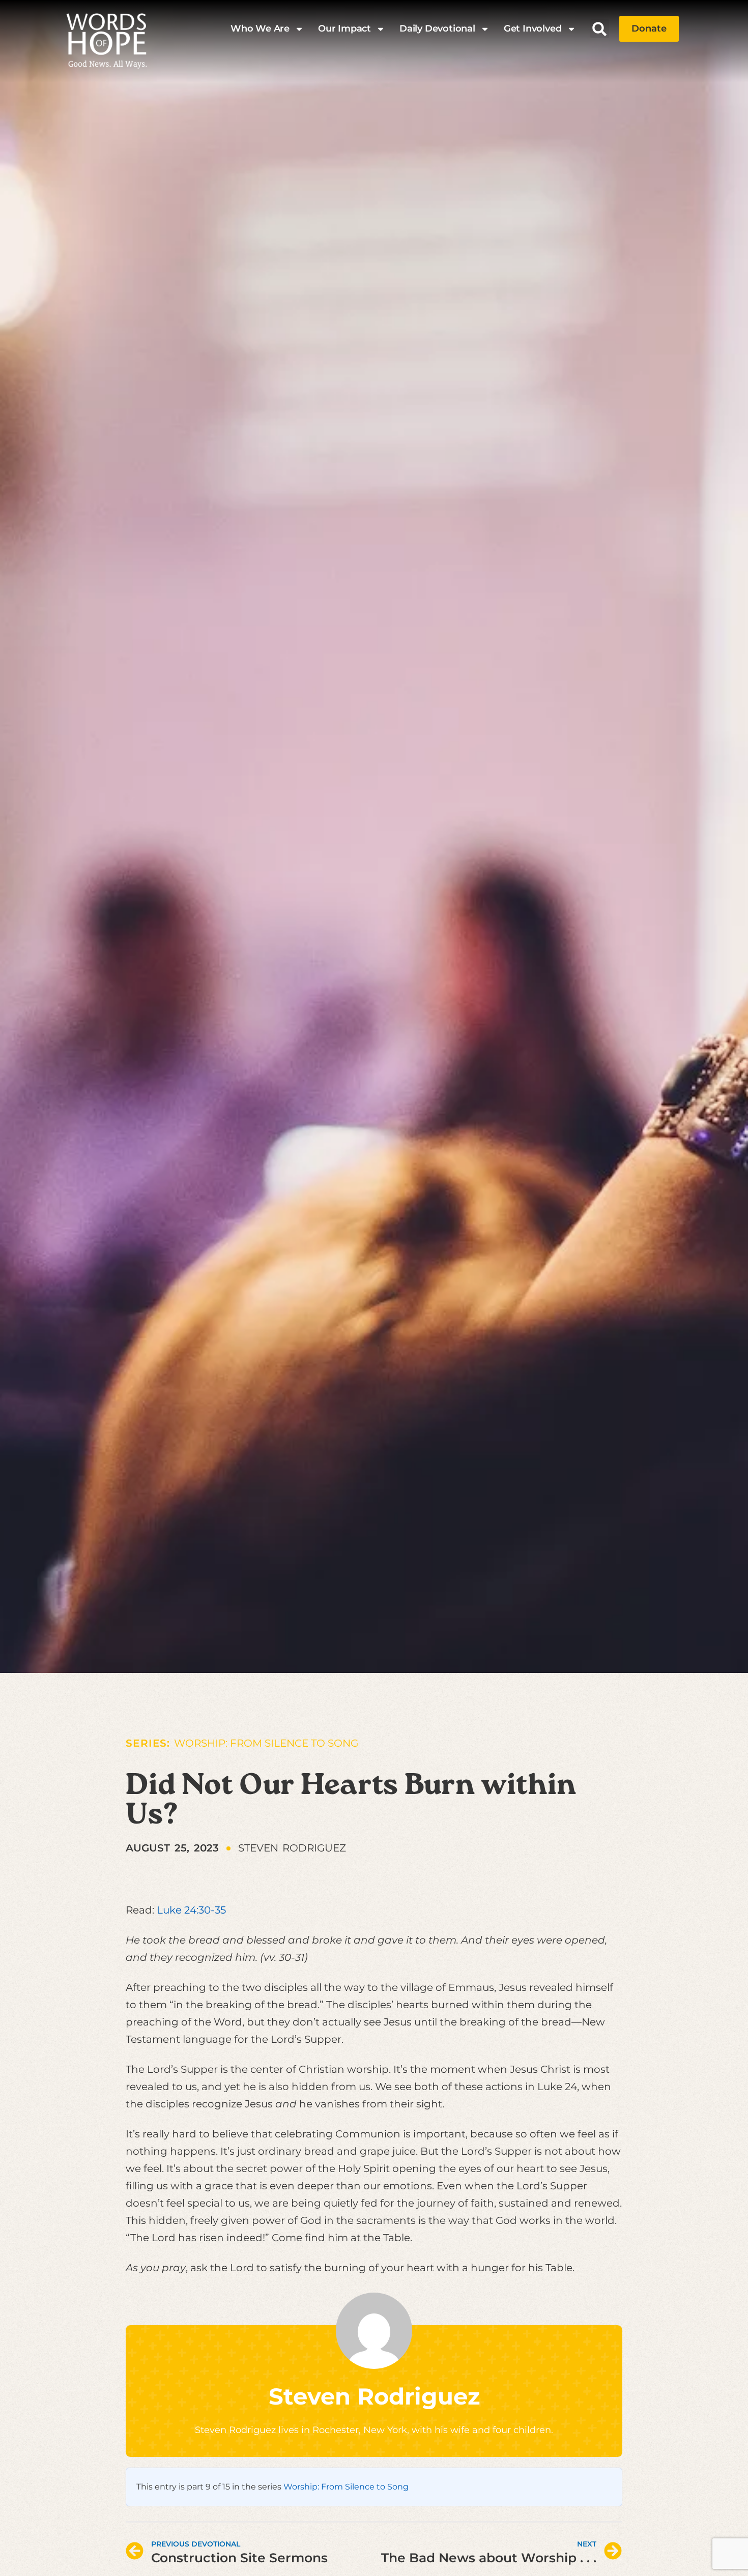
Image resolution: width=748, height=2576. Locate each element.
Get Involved (533, 28)
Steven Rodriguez (374, 2396)
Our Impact (344, 28)
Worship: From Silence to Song (266, 1743)
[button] (600, 29)
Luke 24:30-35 (191, 1910)
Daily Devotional (437, 28)
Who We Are (260, 28)
